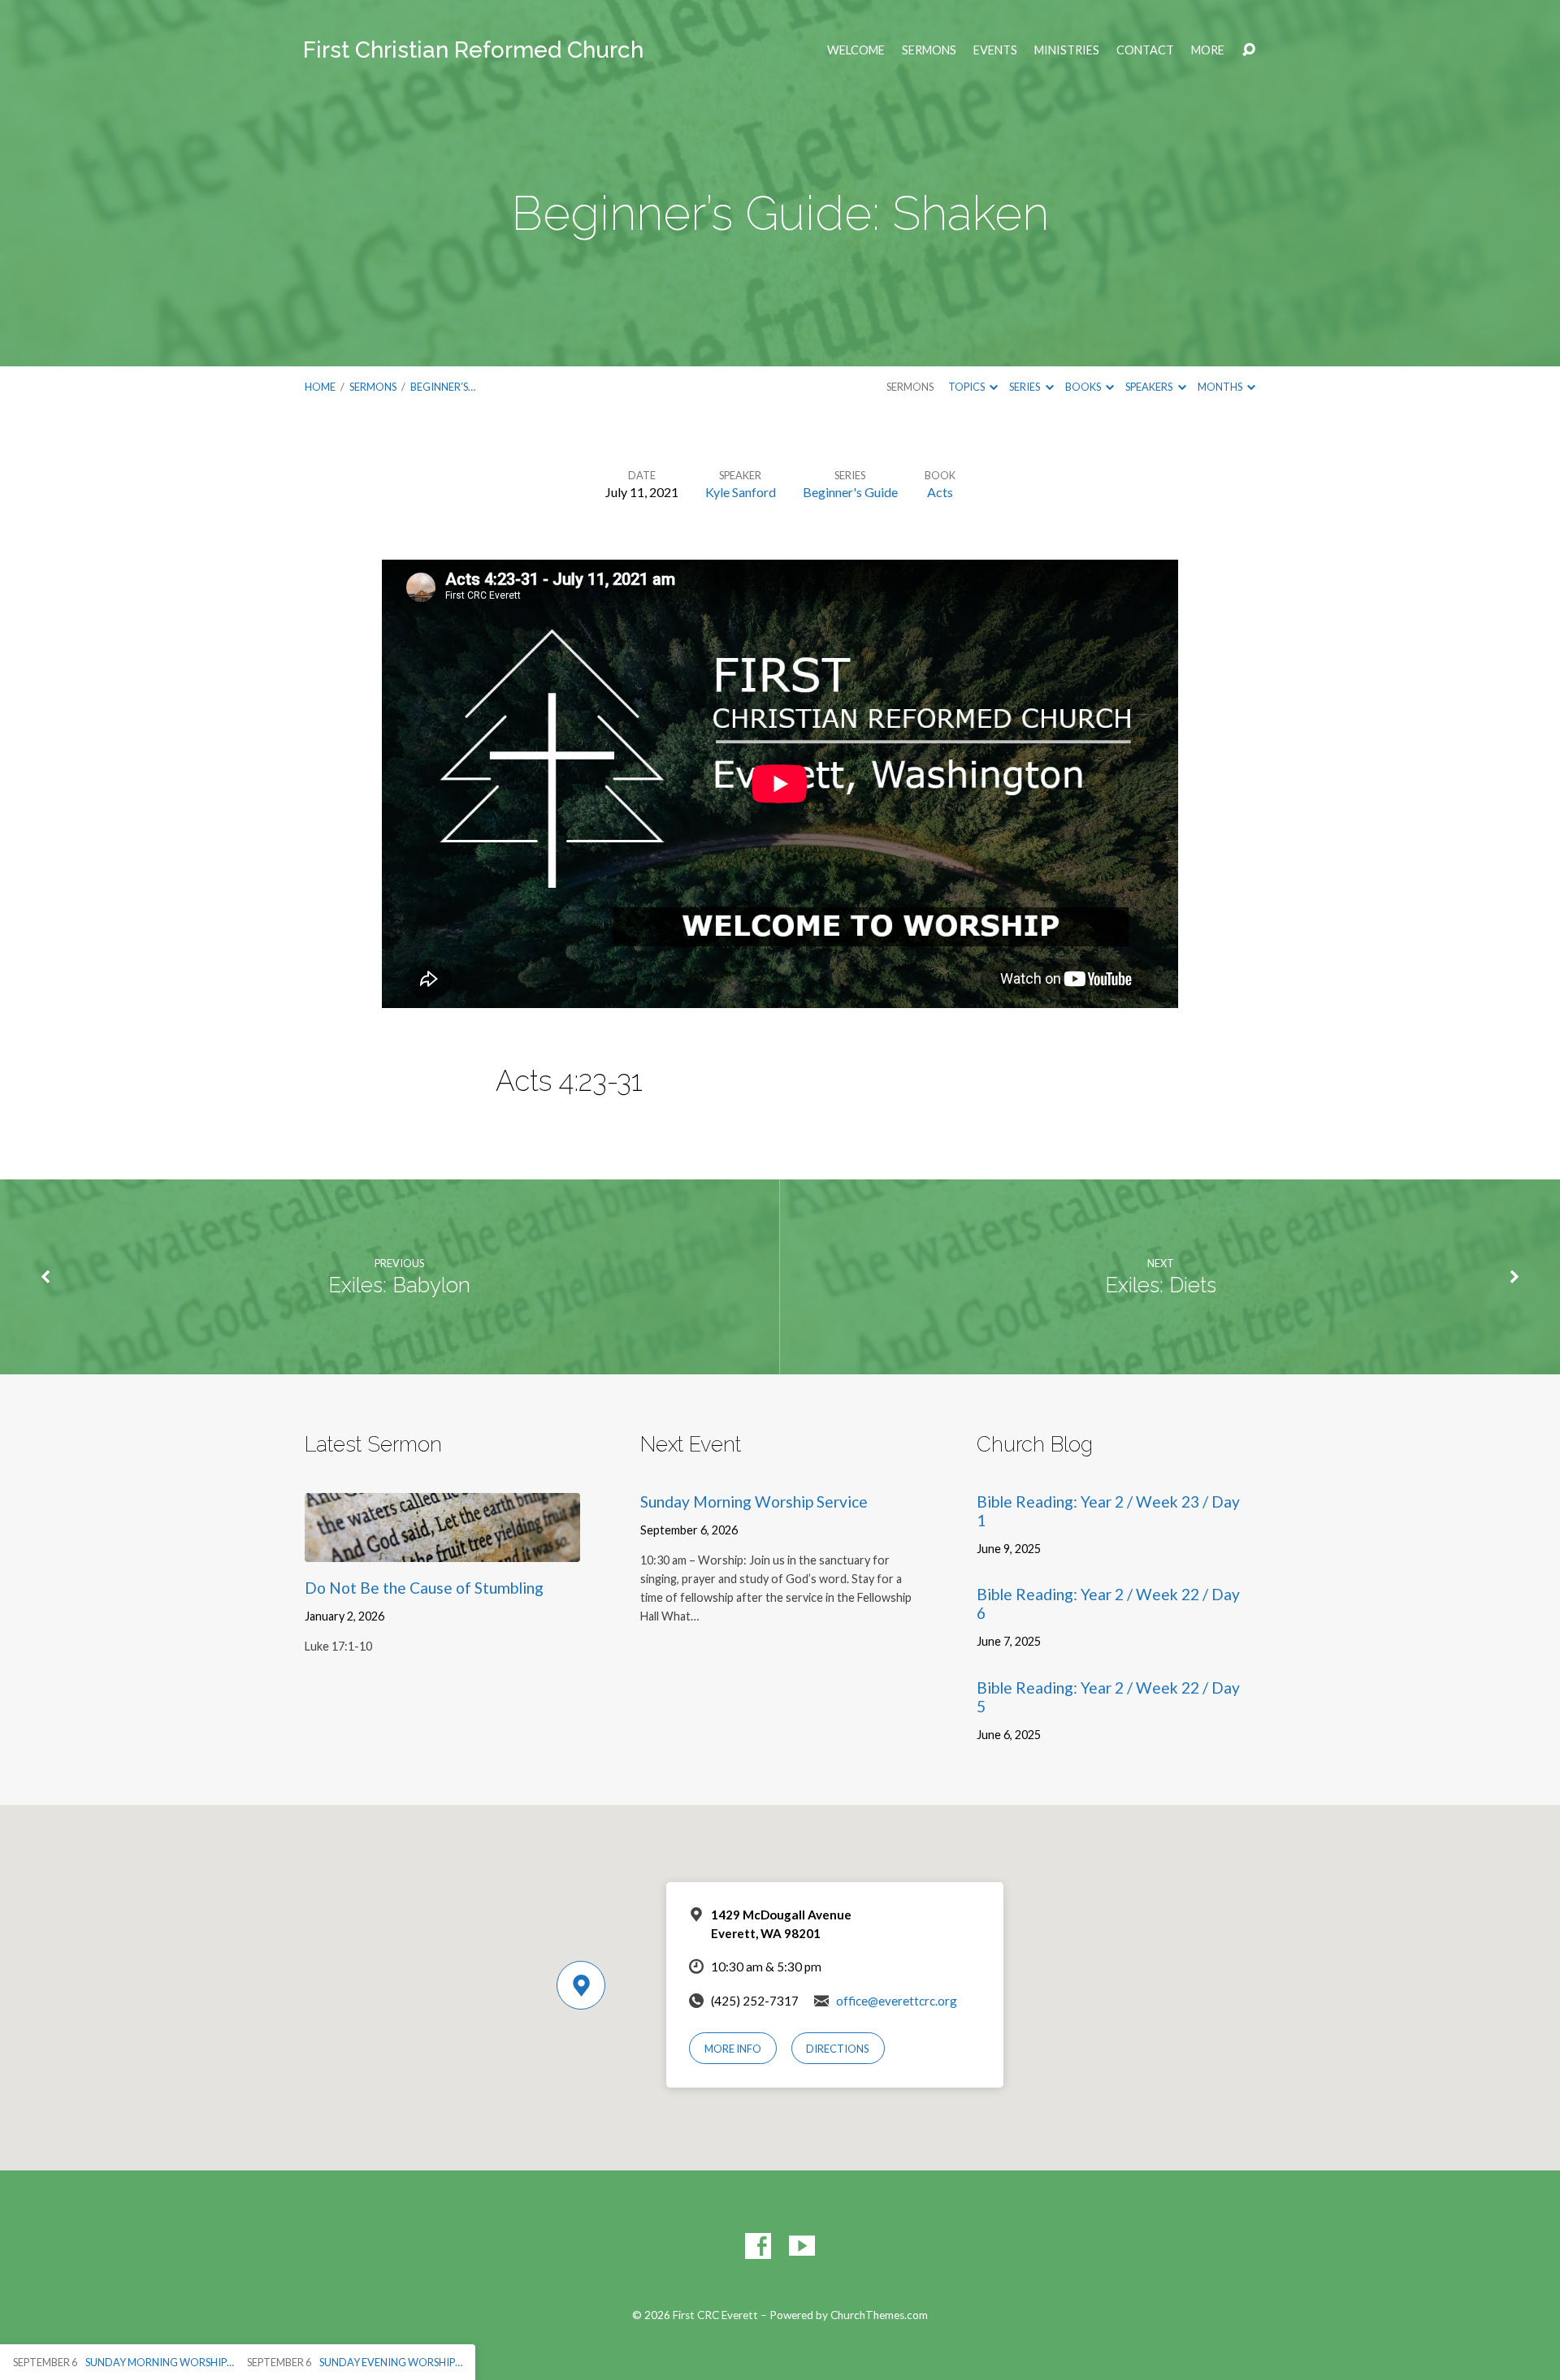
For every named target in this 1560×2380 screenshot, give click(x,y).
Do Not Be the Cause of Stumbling (424, 1588)
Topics (967, 387)
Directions (838, 2049)
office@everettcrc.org (897, 2001)
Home (320, 387)
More (1208, 50)
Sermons (929, 50)
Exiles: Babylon (399, 1285)
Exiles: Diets (1161, 1285)
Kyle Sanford (741, 492)
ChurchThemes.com (879, 2315)
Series (1025, 387)
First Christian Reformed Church (473, 50)
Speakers (1150, 387)
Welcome (856, 50)
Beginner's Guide (850, 492)
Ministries (1067, 50)
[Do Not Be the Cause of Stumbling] (442, 1549)
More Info (733, 2049)
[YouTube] (802, 2246)
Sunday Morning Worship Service (754, 1502)
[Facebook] (758, 2246)
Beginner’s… (443, 387)
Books (1084, 387)
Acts (940, 492)
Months (1221, 387)
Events (995, 50)
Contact (1145, 50)
